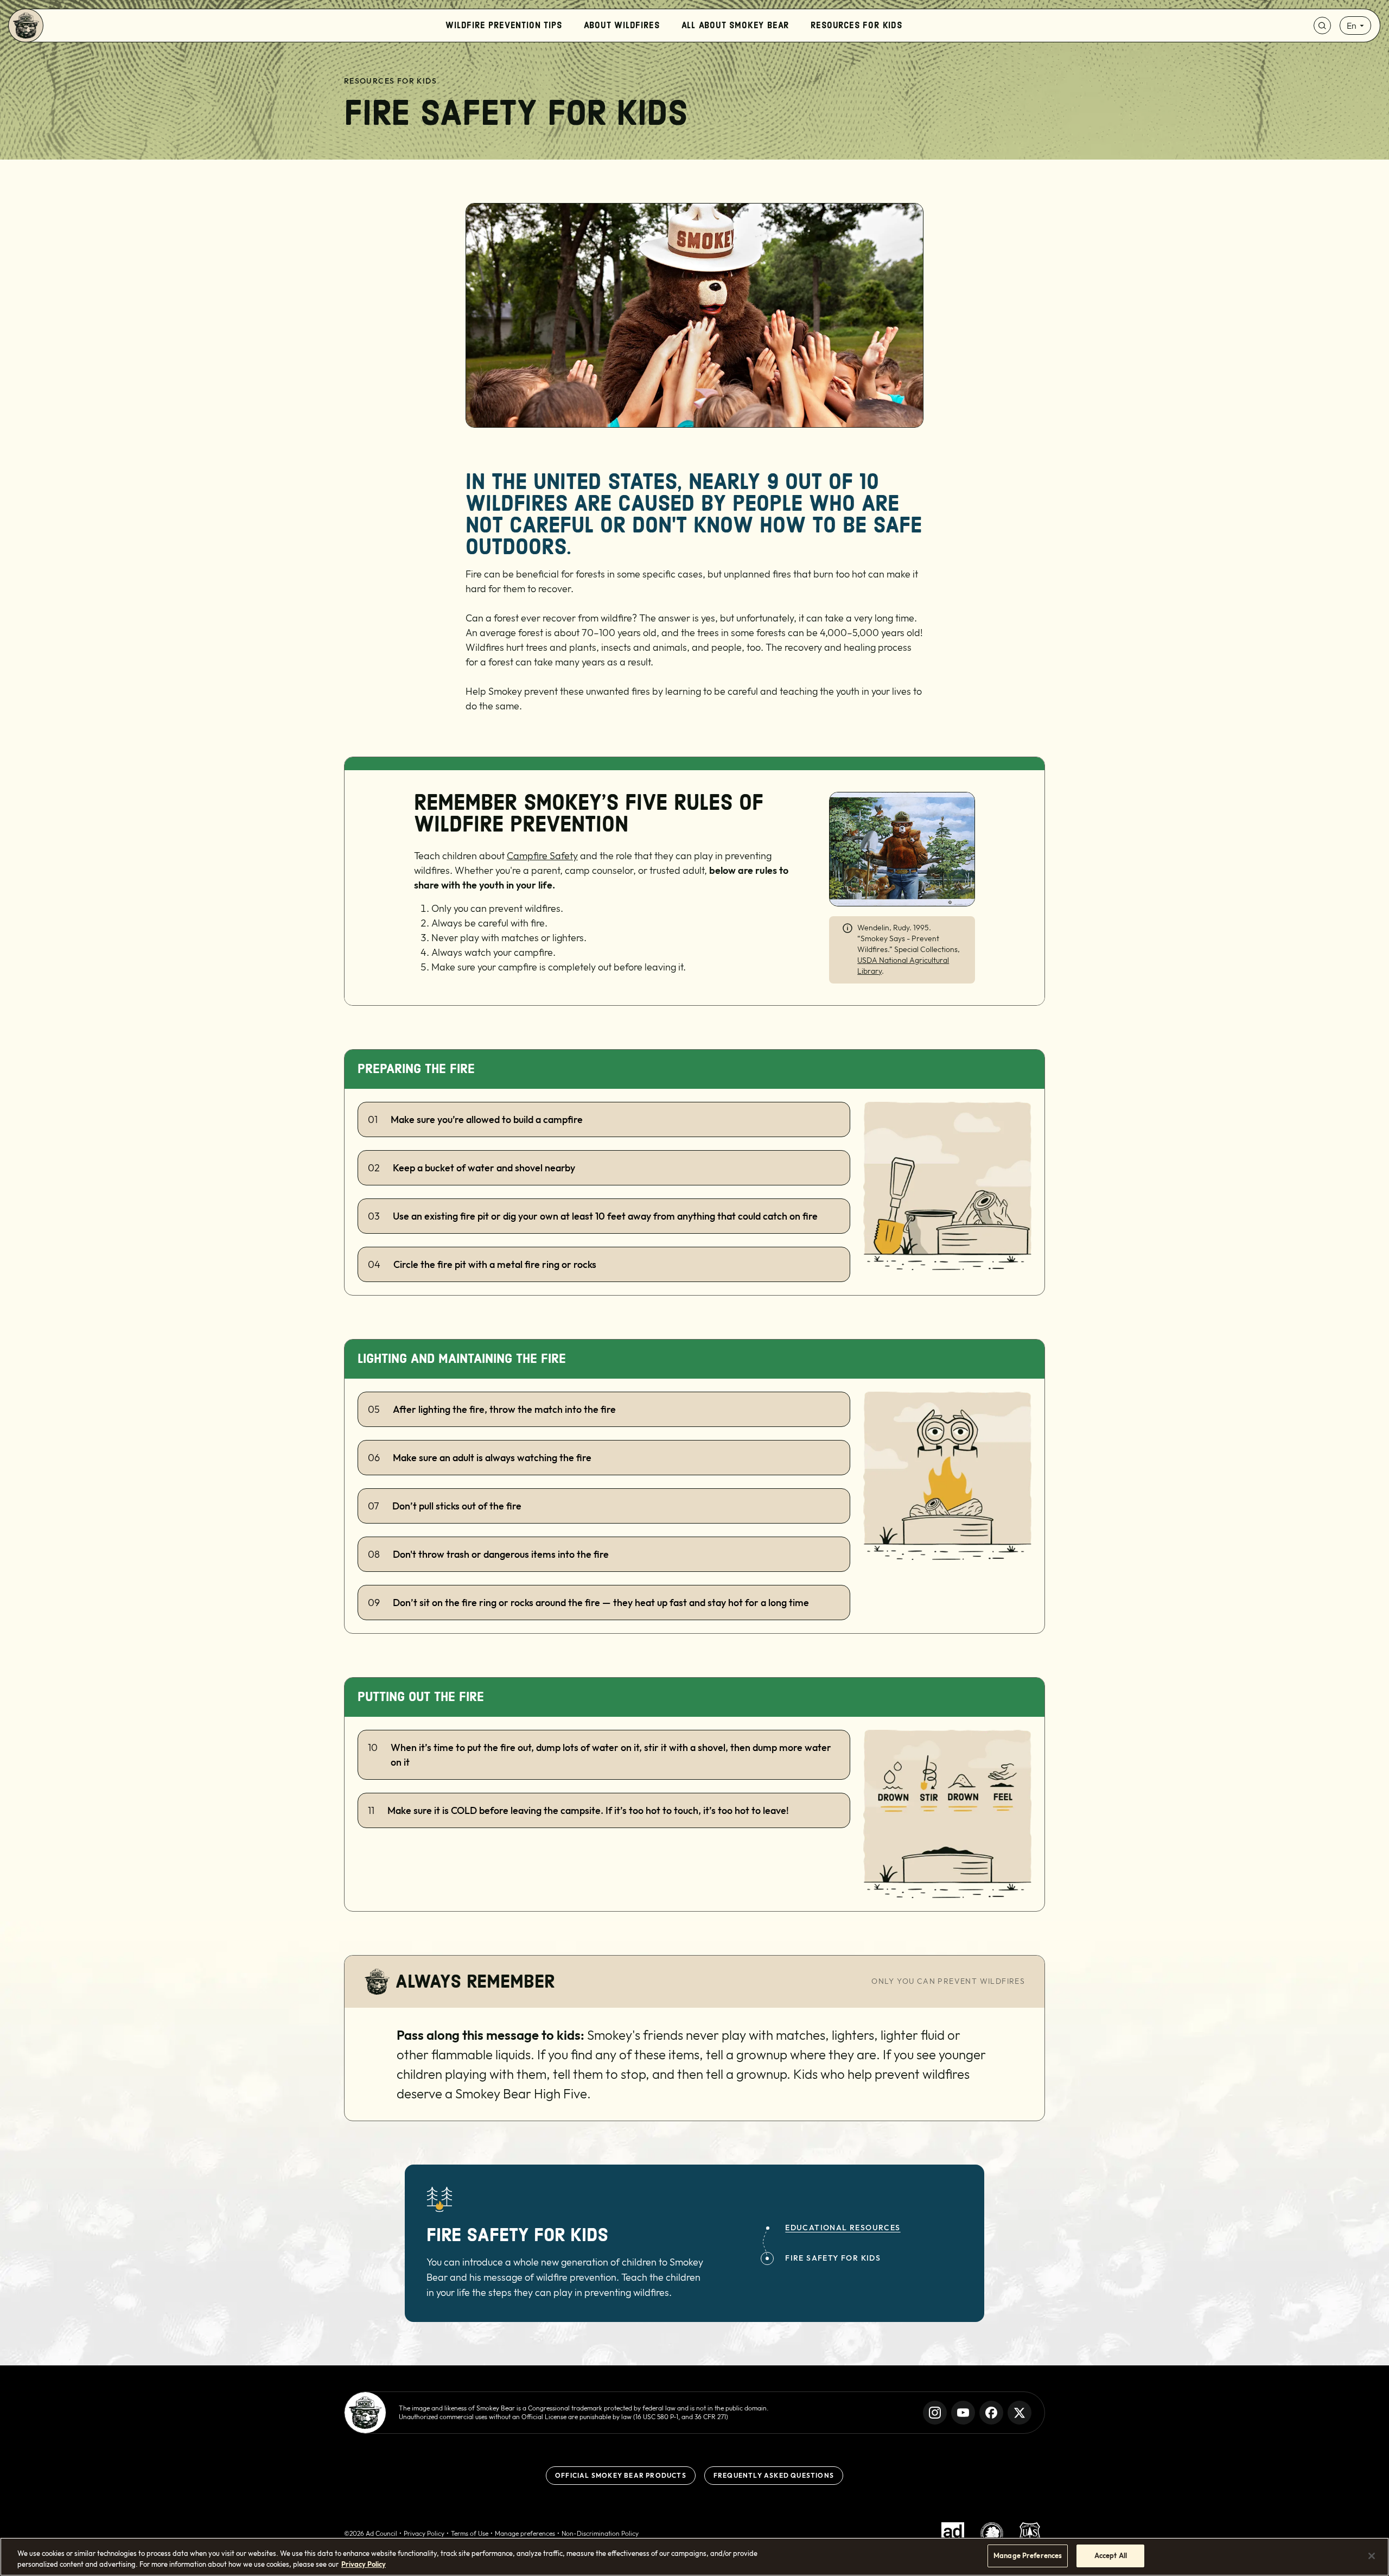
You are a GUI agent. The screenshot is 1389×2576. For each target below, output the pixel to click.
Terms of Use (470, 2533)
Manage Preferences (1028, 2555)
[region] (694, 2557)
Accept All (1111, 2555)
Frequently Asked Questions (774, 2475)
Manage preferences (525, 2533)
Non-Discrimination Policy (600, 2533)
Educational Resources (843, 2228)
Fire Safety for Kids (833, 2258)
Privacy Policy (424, 2533)
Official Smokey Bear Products (621, 2475)
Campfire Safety (542, 856)
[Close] (1372, 2556)
